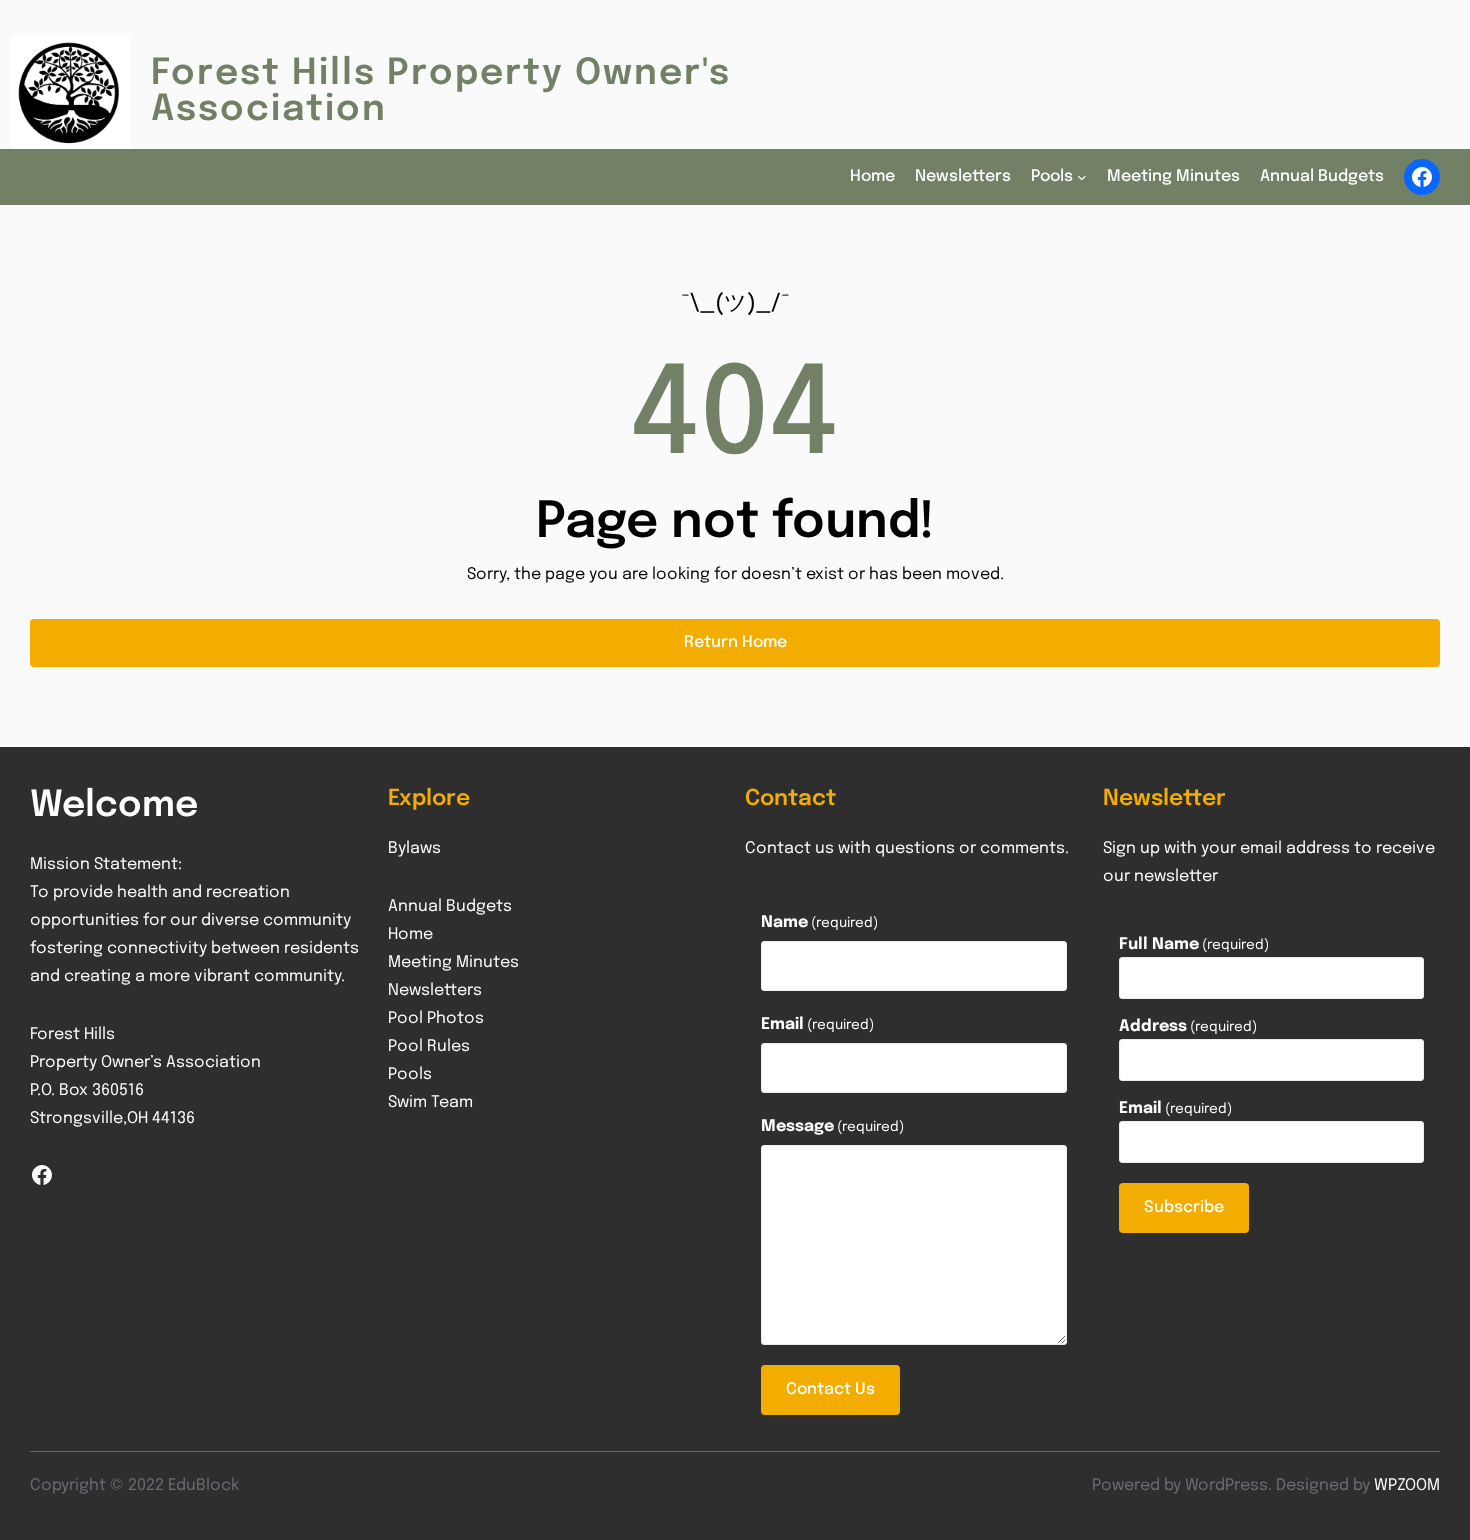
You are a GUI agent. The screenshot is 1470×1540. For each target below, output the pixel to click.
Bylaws (414, 848)
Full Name (1194, 945)
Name (819, 922)
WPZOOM (1407, 1485)
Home (410, 934)
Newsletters (435, 990)
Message (832, 1126)
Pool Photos (436, 1018)
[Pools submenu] (1082, 177)
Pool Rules (429, 1046)
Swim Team (430, 1102)
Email (817, 1024)
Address (1188, 1027)
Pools (410, 1074)
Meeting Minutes (453, 962)
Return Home (735, 642)
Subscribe (1184, 1207)
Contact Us (830, 1389)
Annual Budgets (450, 906)
